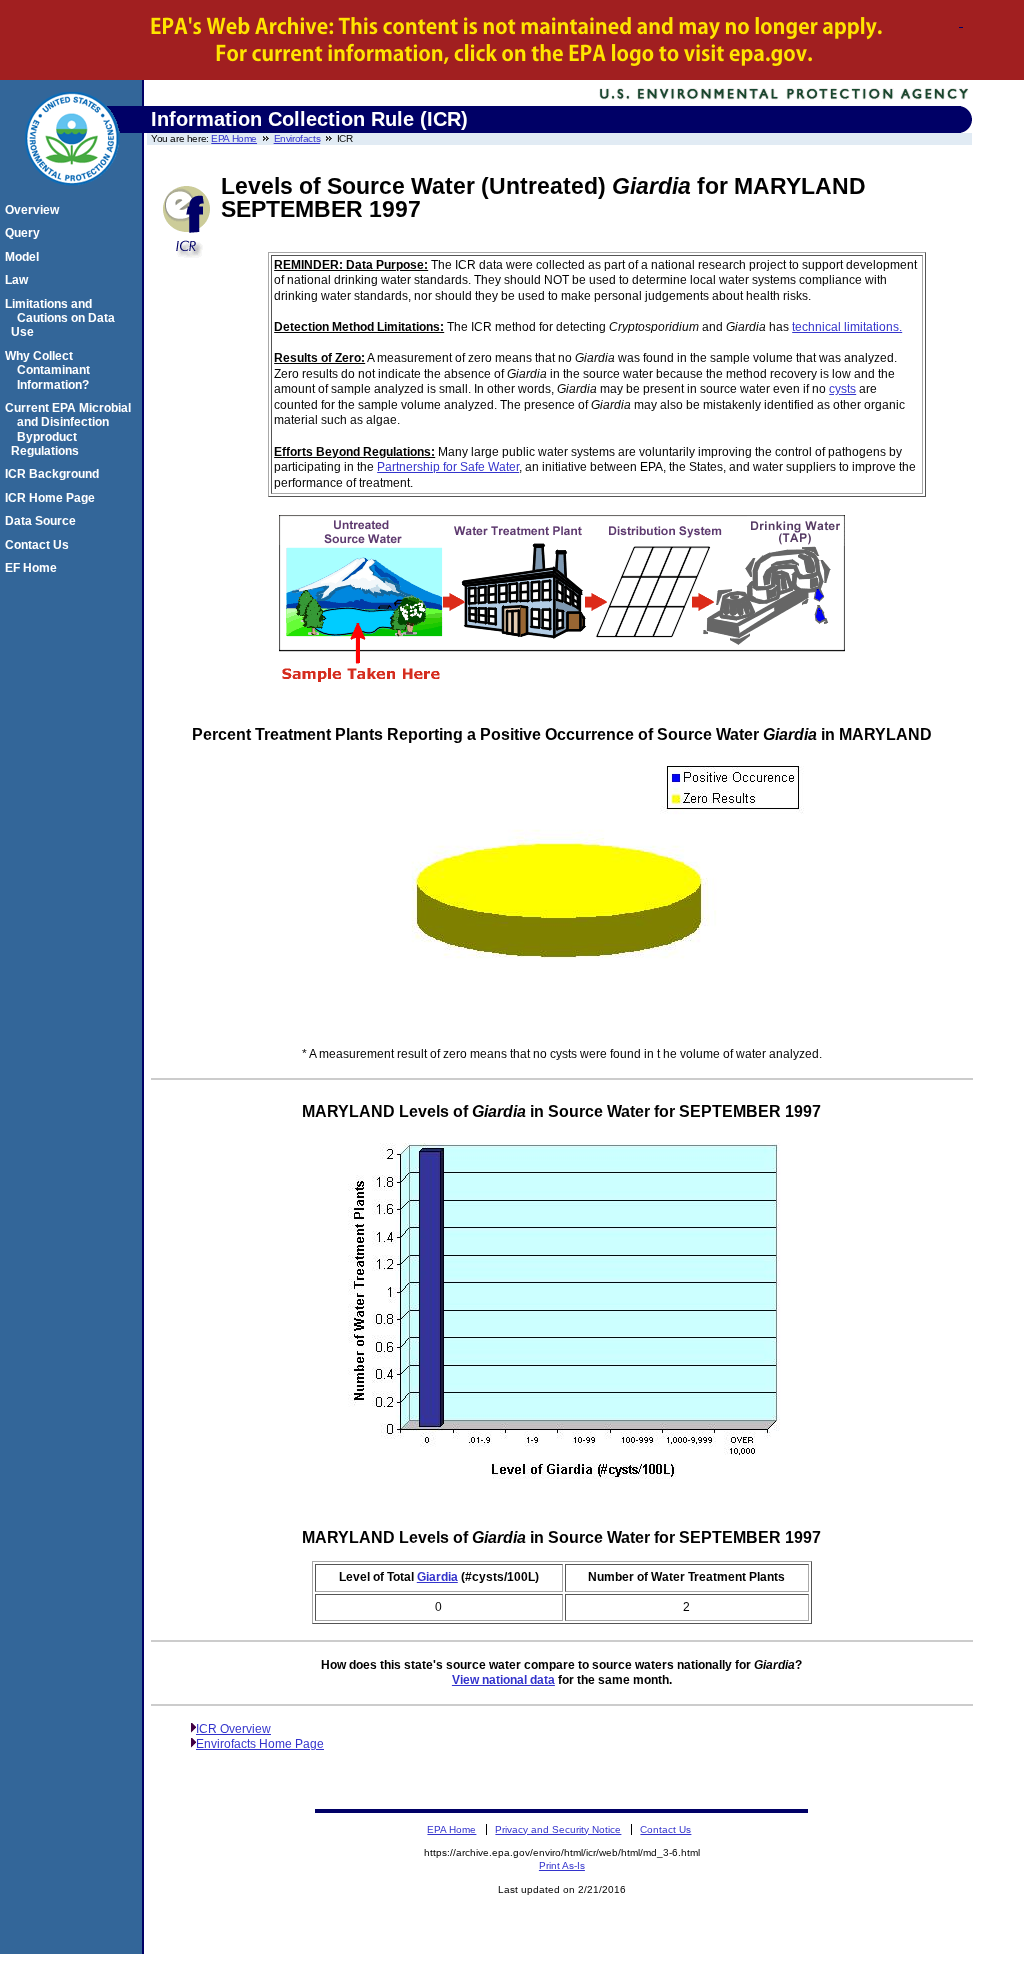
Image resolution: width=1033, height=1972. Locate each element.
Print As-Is (562, 1865)
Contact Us (40, 545)
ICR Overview (233, 1729)
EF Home (34, 568)
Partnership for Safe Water (448, 467)
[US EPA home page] (72, 196)
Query (25, 233)
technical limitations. (847, 327)
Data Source (43, 521)
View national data (503, 1680)
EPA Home (234, 138)
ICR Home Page (53, 498)
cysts (842, 389)
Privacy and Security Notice (558, 1829)
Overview (35, 210)
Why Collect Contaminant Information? (50, 370)
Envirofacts (297, 138)
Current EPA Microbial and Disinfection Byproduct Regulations (71, 429)
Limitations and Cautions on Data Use (63, 318)
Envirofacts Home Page (260, 1744)
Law (19, 280)
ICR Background (55, 474)
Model (25, 257)
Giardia (437, 1577)
